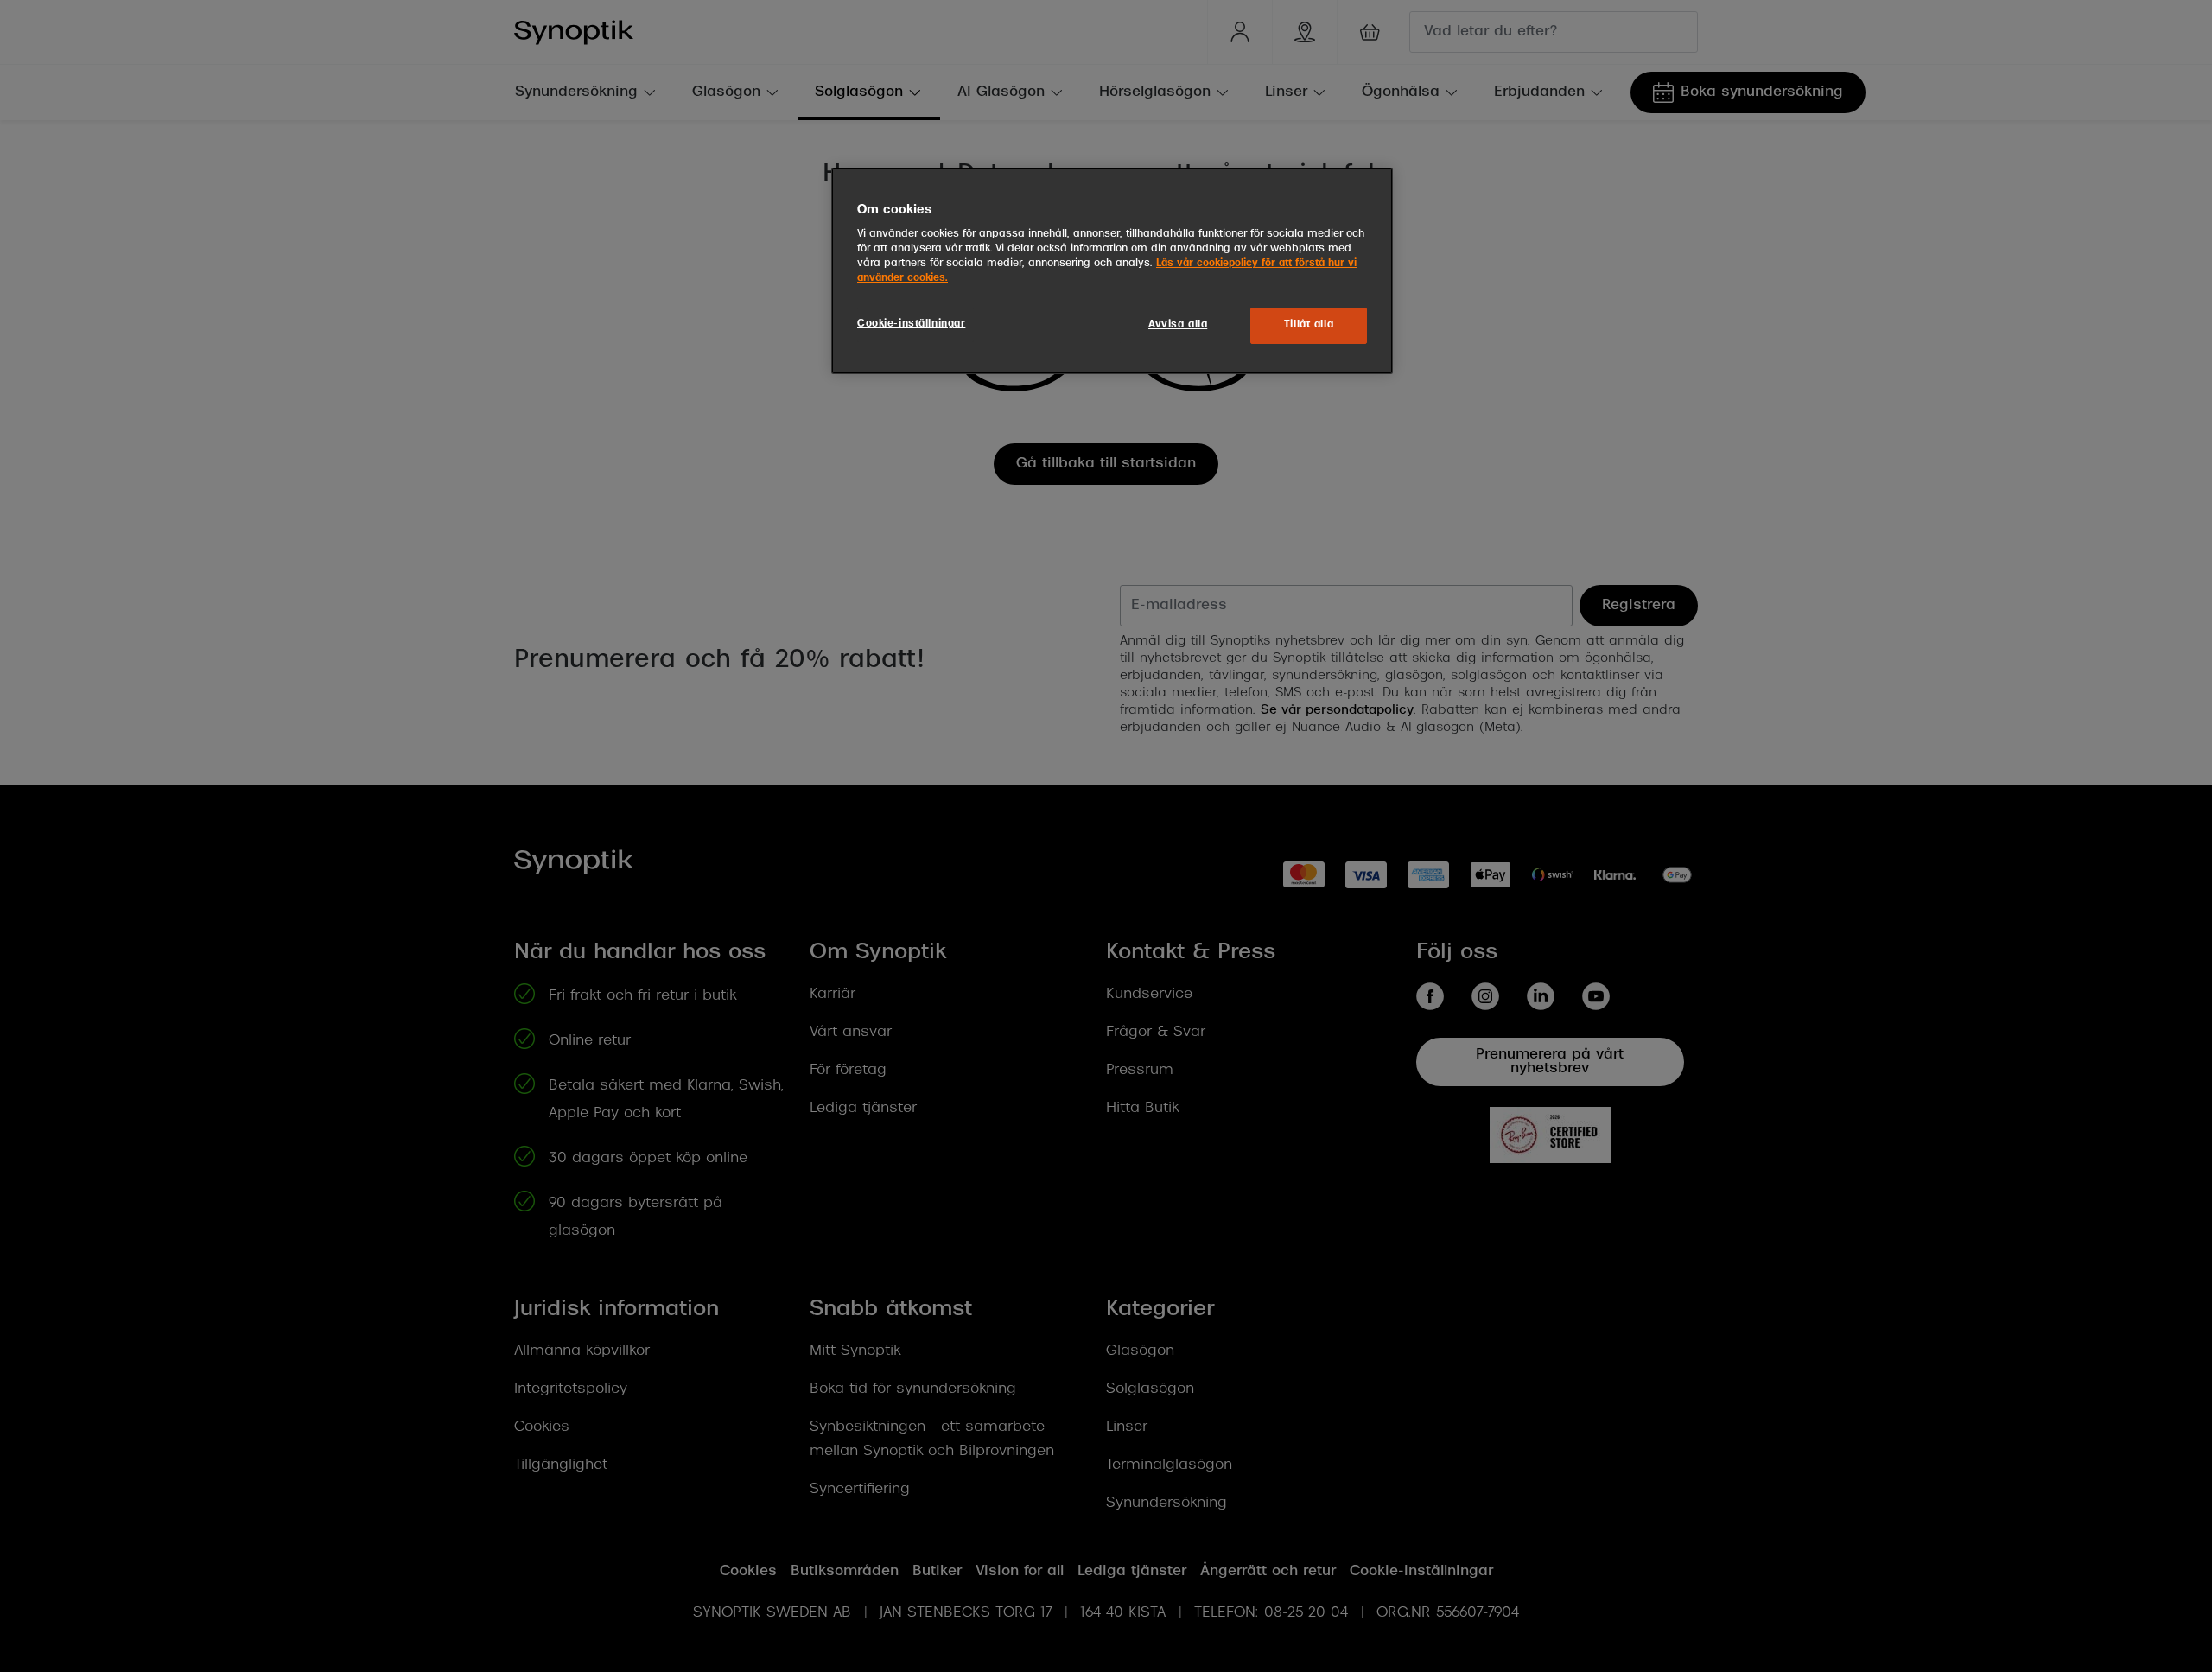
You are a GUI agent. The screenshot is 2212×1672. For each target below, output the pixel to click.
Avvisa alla (1178, 325)
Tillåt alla (1309, 325)
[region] (1112, 271)
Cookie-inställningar (911, 324)
